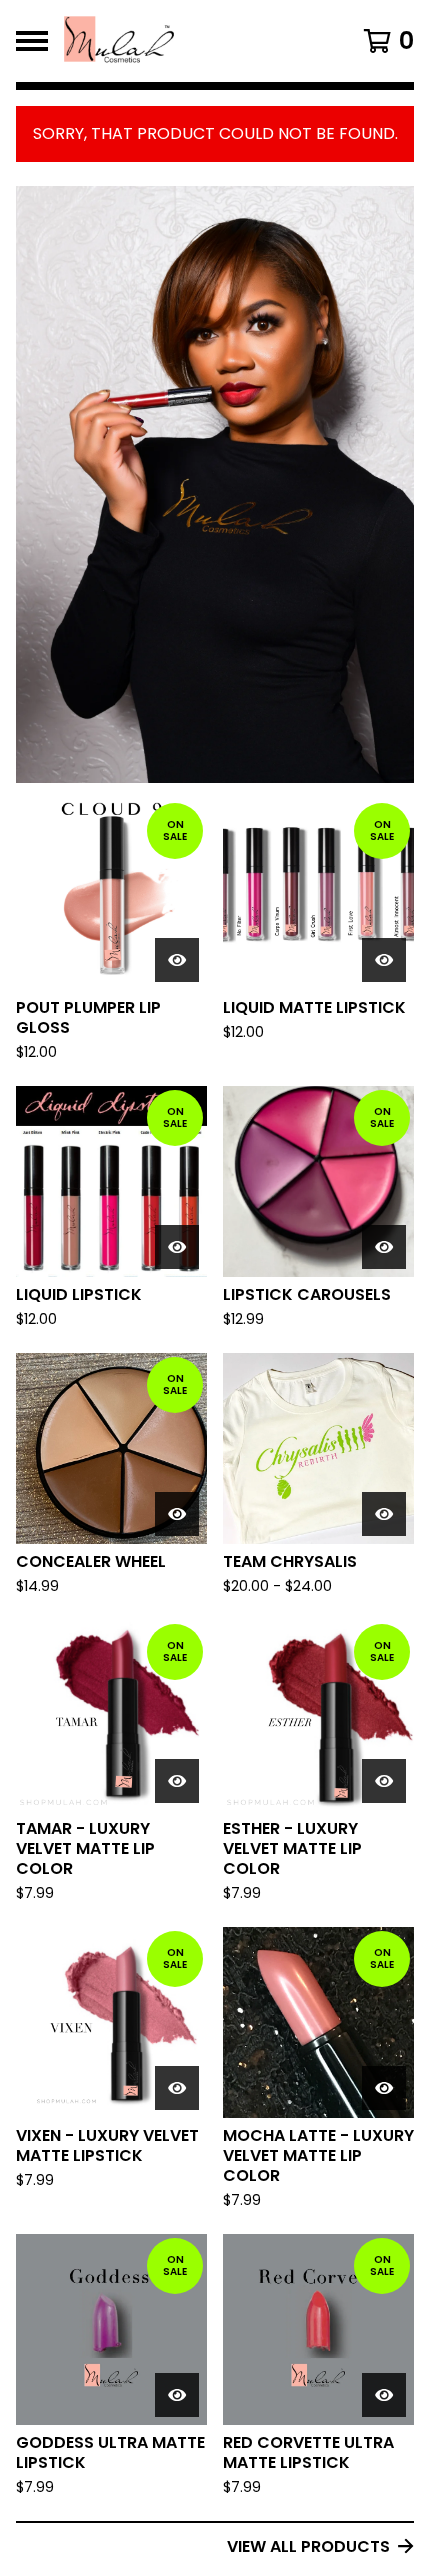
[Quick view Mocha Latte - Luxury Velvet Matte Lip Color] (384, 2088)
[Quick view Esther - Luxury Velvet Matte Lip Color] (384, 1781)
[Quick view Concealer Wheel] (177, 1514)
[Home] (186, 41)
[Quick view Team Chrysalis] (384, 1514)
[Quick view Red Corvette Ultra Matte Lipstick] (384, 2395)
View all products (308, 2546)
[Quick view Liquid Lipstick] (177, 1247)
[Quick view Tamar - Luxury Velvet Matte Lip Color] (177, 1781)
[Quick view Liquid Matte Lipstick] (384, 960)
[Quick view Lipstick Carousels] (384, 1247)
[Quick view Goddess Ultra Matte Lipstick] (177, 2395)
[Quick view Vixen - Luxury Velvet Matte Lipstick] (177, 2088)
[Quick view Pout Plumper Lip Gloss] (177, 960)
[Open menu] (32, 41)
